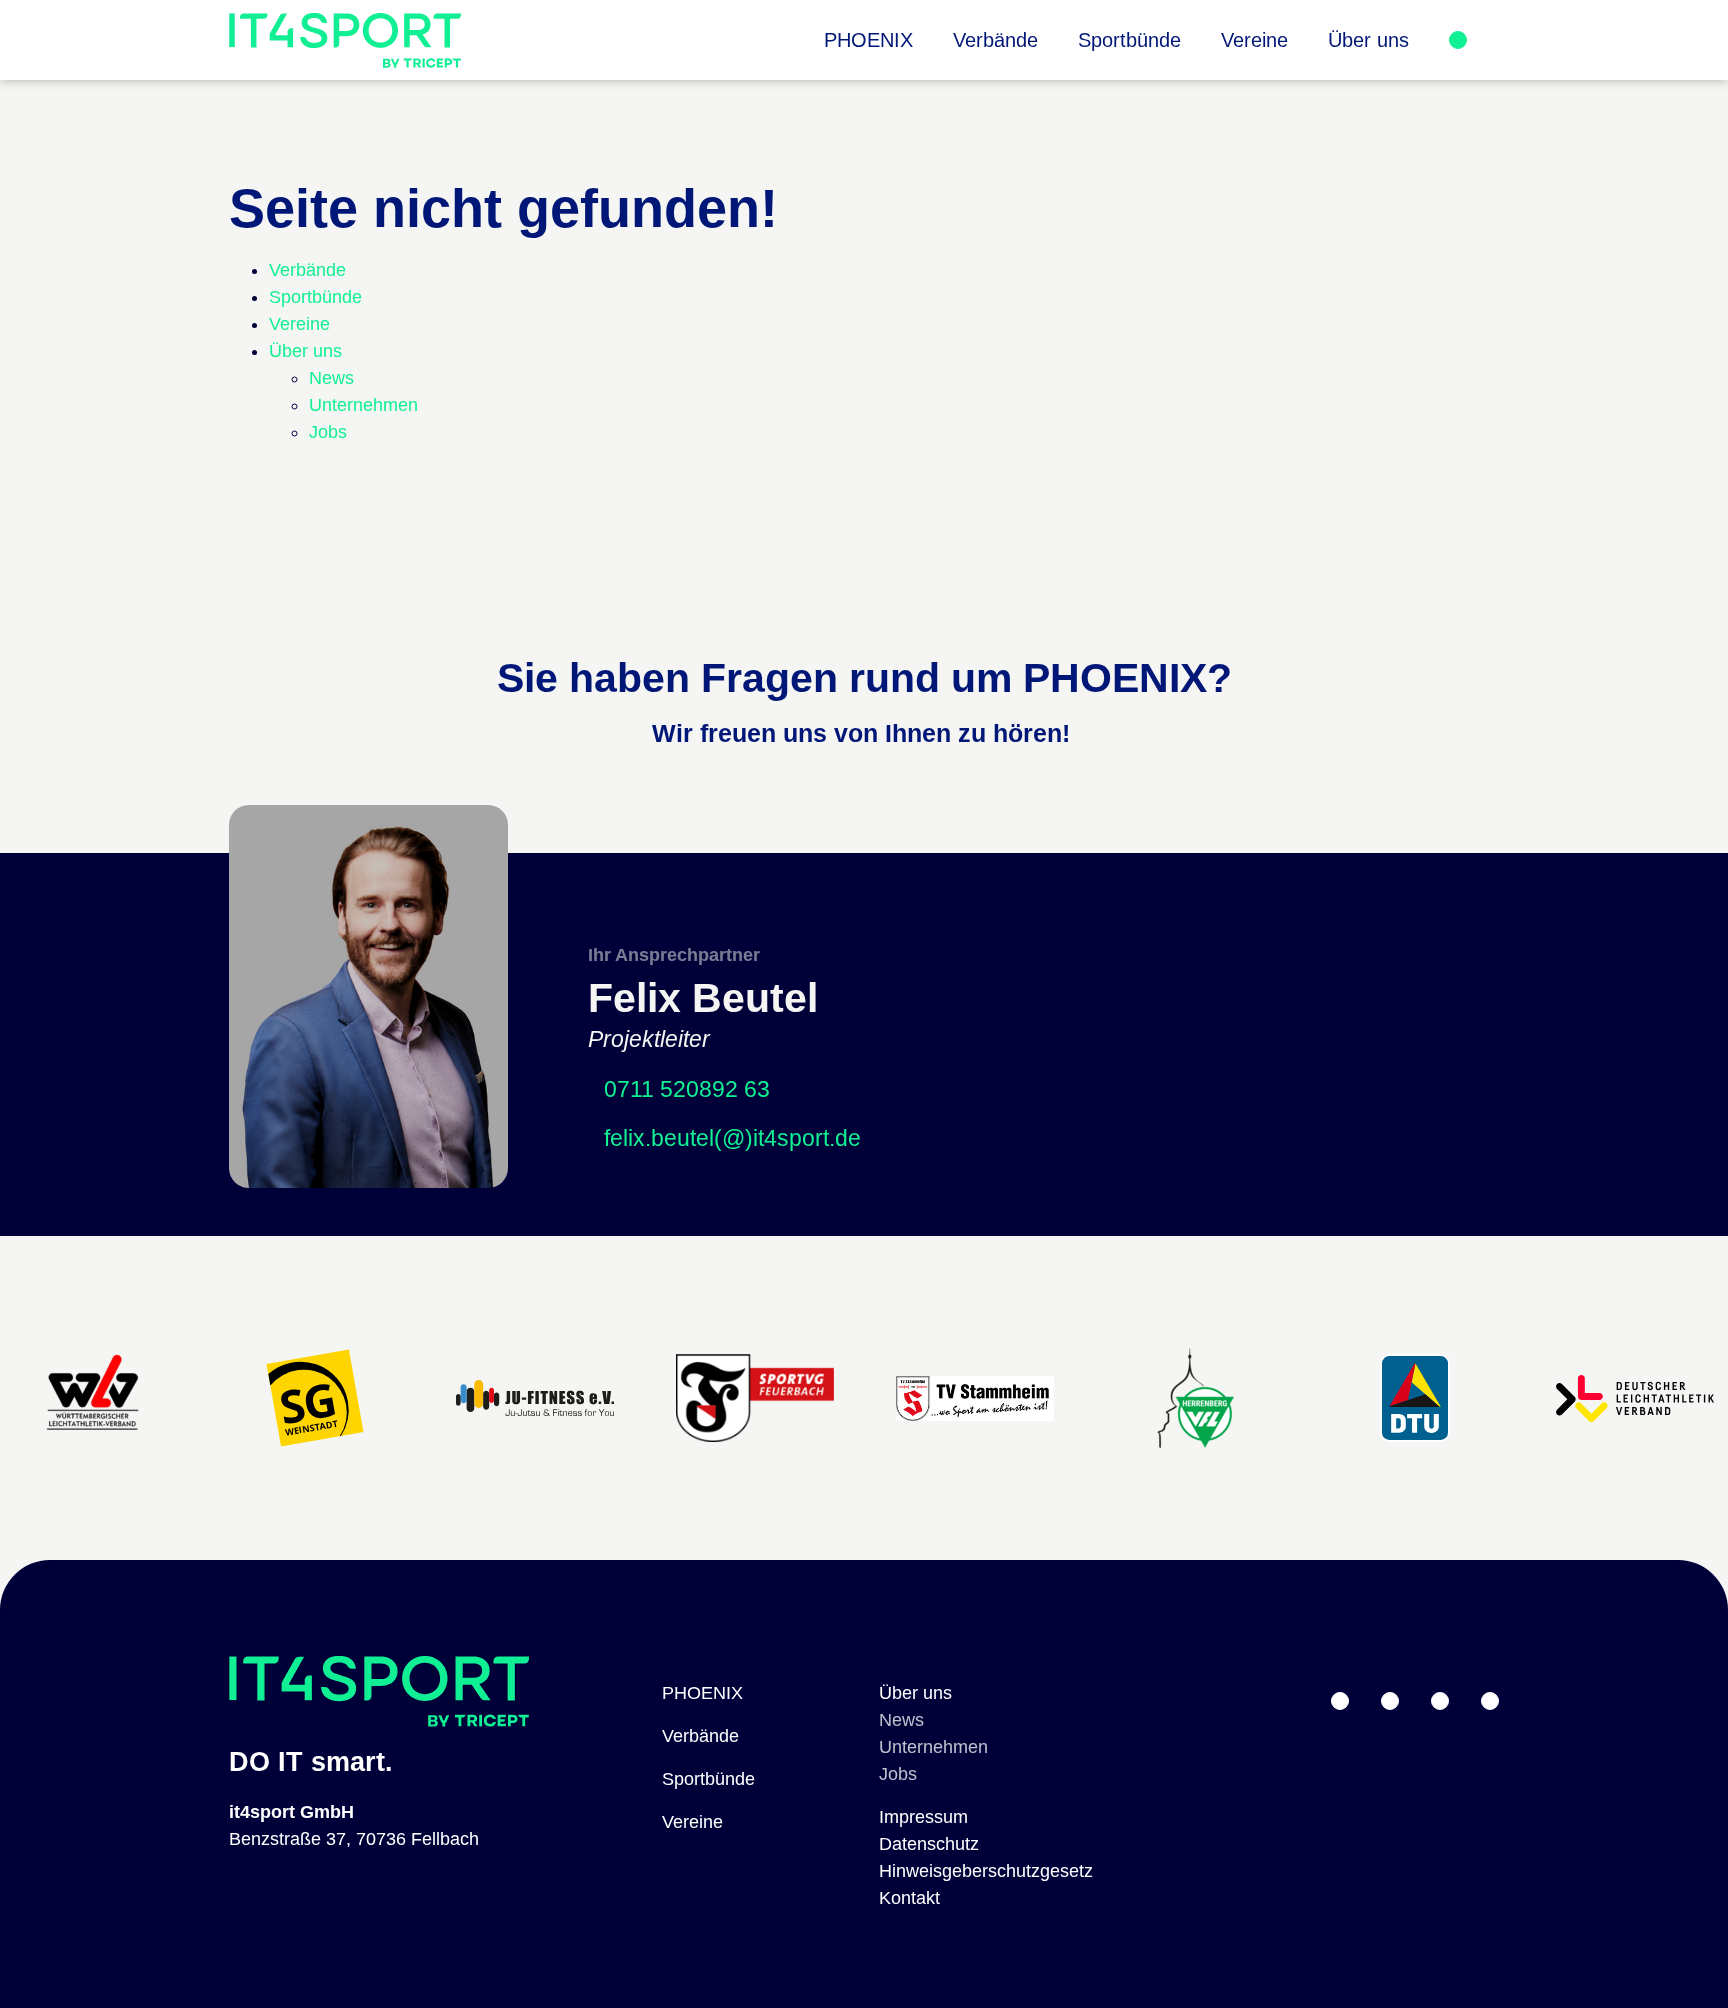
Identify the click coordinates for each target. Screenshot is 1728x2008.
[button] (1368, 40)
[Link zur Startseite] (345, 40)
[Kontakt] (1458, 40)
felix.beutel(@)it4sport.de (732, 1138)
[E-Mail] (1340, 1701)
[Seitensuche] (1483, 40)
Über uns (915, 1693)
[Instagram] (1440, 1701)
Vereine (692, 1822)
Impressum (923, 1817)
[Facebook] (1490, 1701)
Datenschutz (929, 1844)
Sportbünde (708, 1779)
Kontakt (909, 1898)
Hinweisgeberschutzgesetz (986, 1871)
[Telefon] (1390, 1701)
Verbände (700, 1736)
